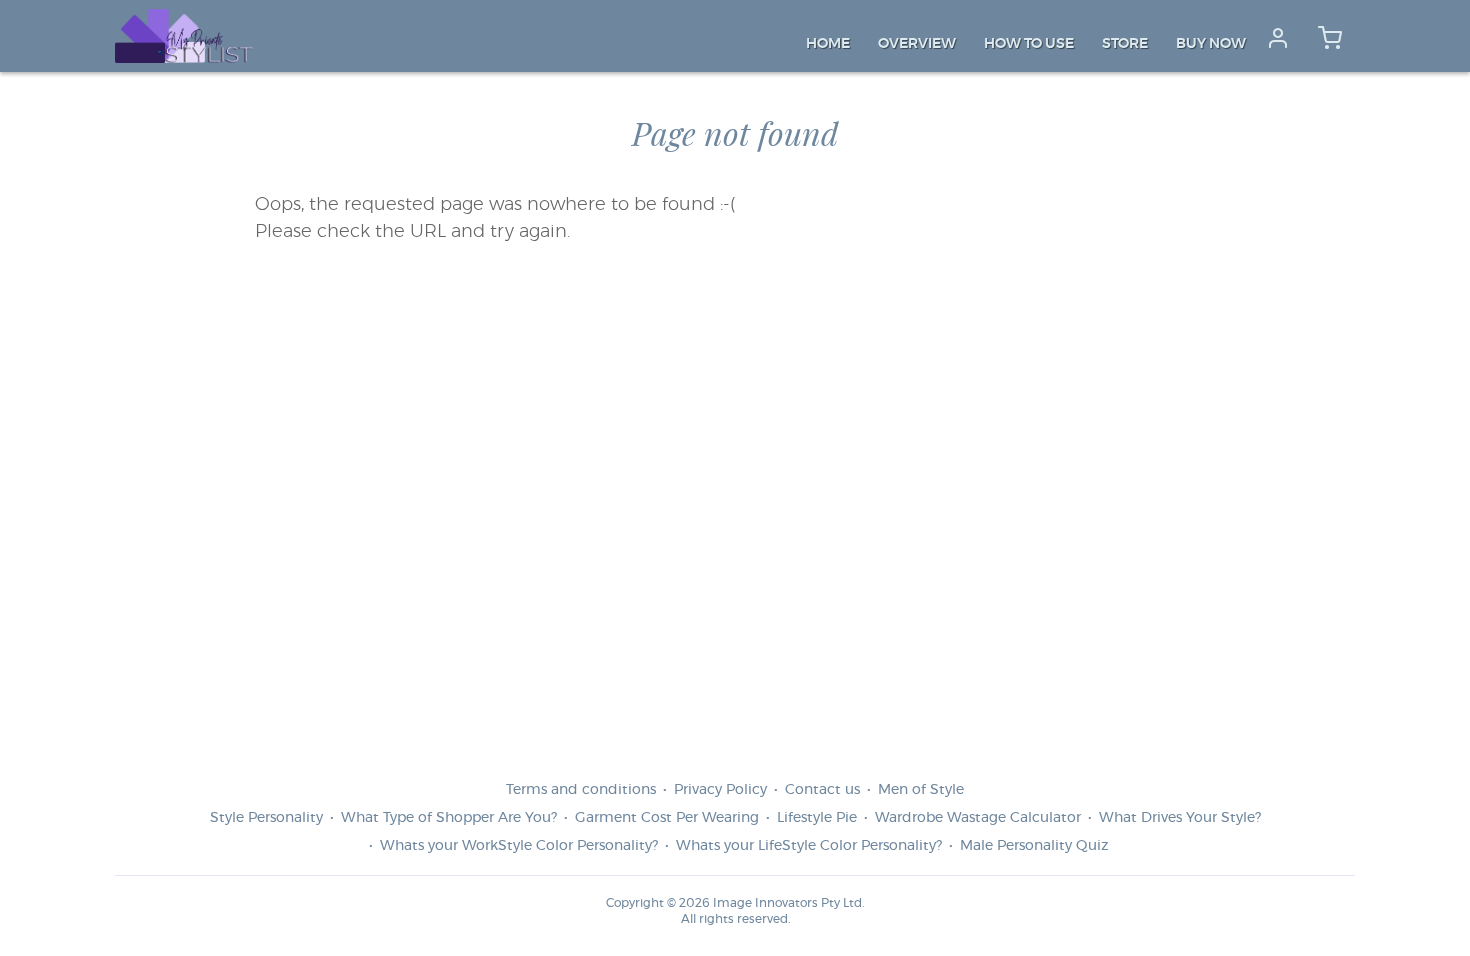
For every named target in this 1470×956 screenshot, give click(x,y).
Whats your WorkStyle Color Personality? (519, 846)
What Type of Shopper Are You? (449, 818)
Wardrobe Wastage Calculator (978, 818)
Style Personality (266, 818)
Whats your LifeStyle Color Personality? (809, 846)
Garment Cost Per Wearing (667, 818)
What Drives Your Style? (1180, 818)
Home (828, 44)
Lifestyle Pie (817, 818)
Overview (917, 44)
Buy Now (1211, 44)
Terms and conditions (581, 790)
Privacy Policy (720, 790)
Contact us (822, 790)
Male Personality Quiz (1034, 846)
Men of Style (921, 790)
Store (1125, 44)
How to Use (1029, 44)
